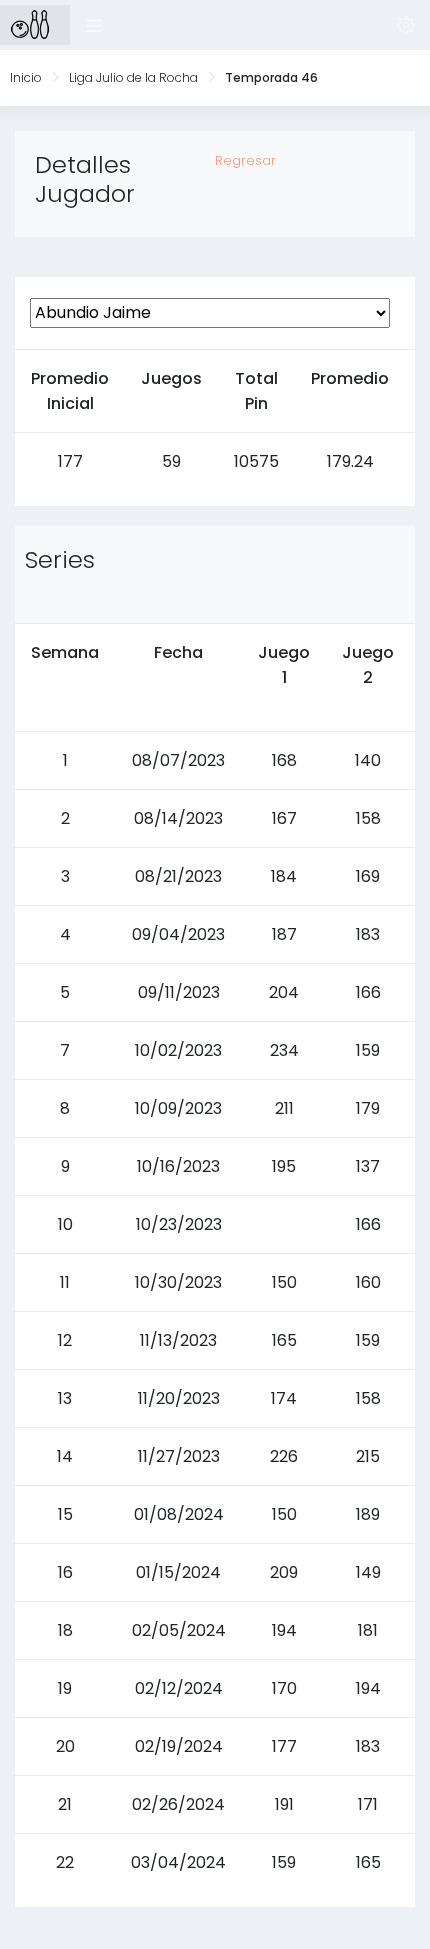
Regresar (245, 160)
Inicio (26, 77)
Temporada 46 (271, 77)
